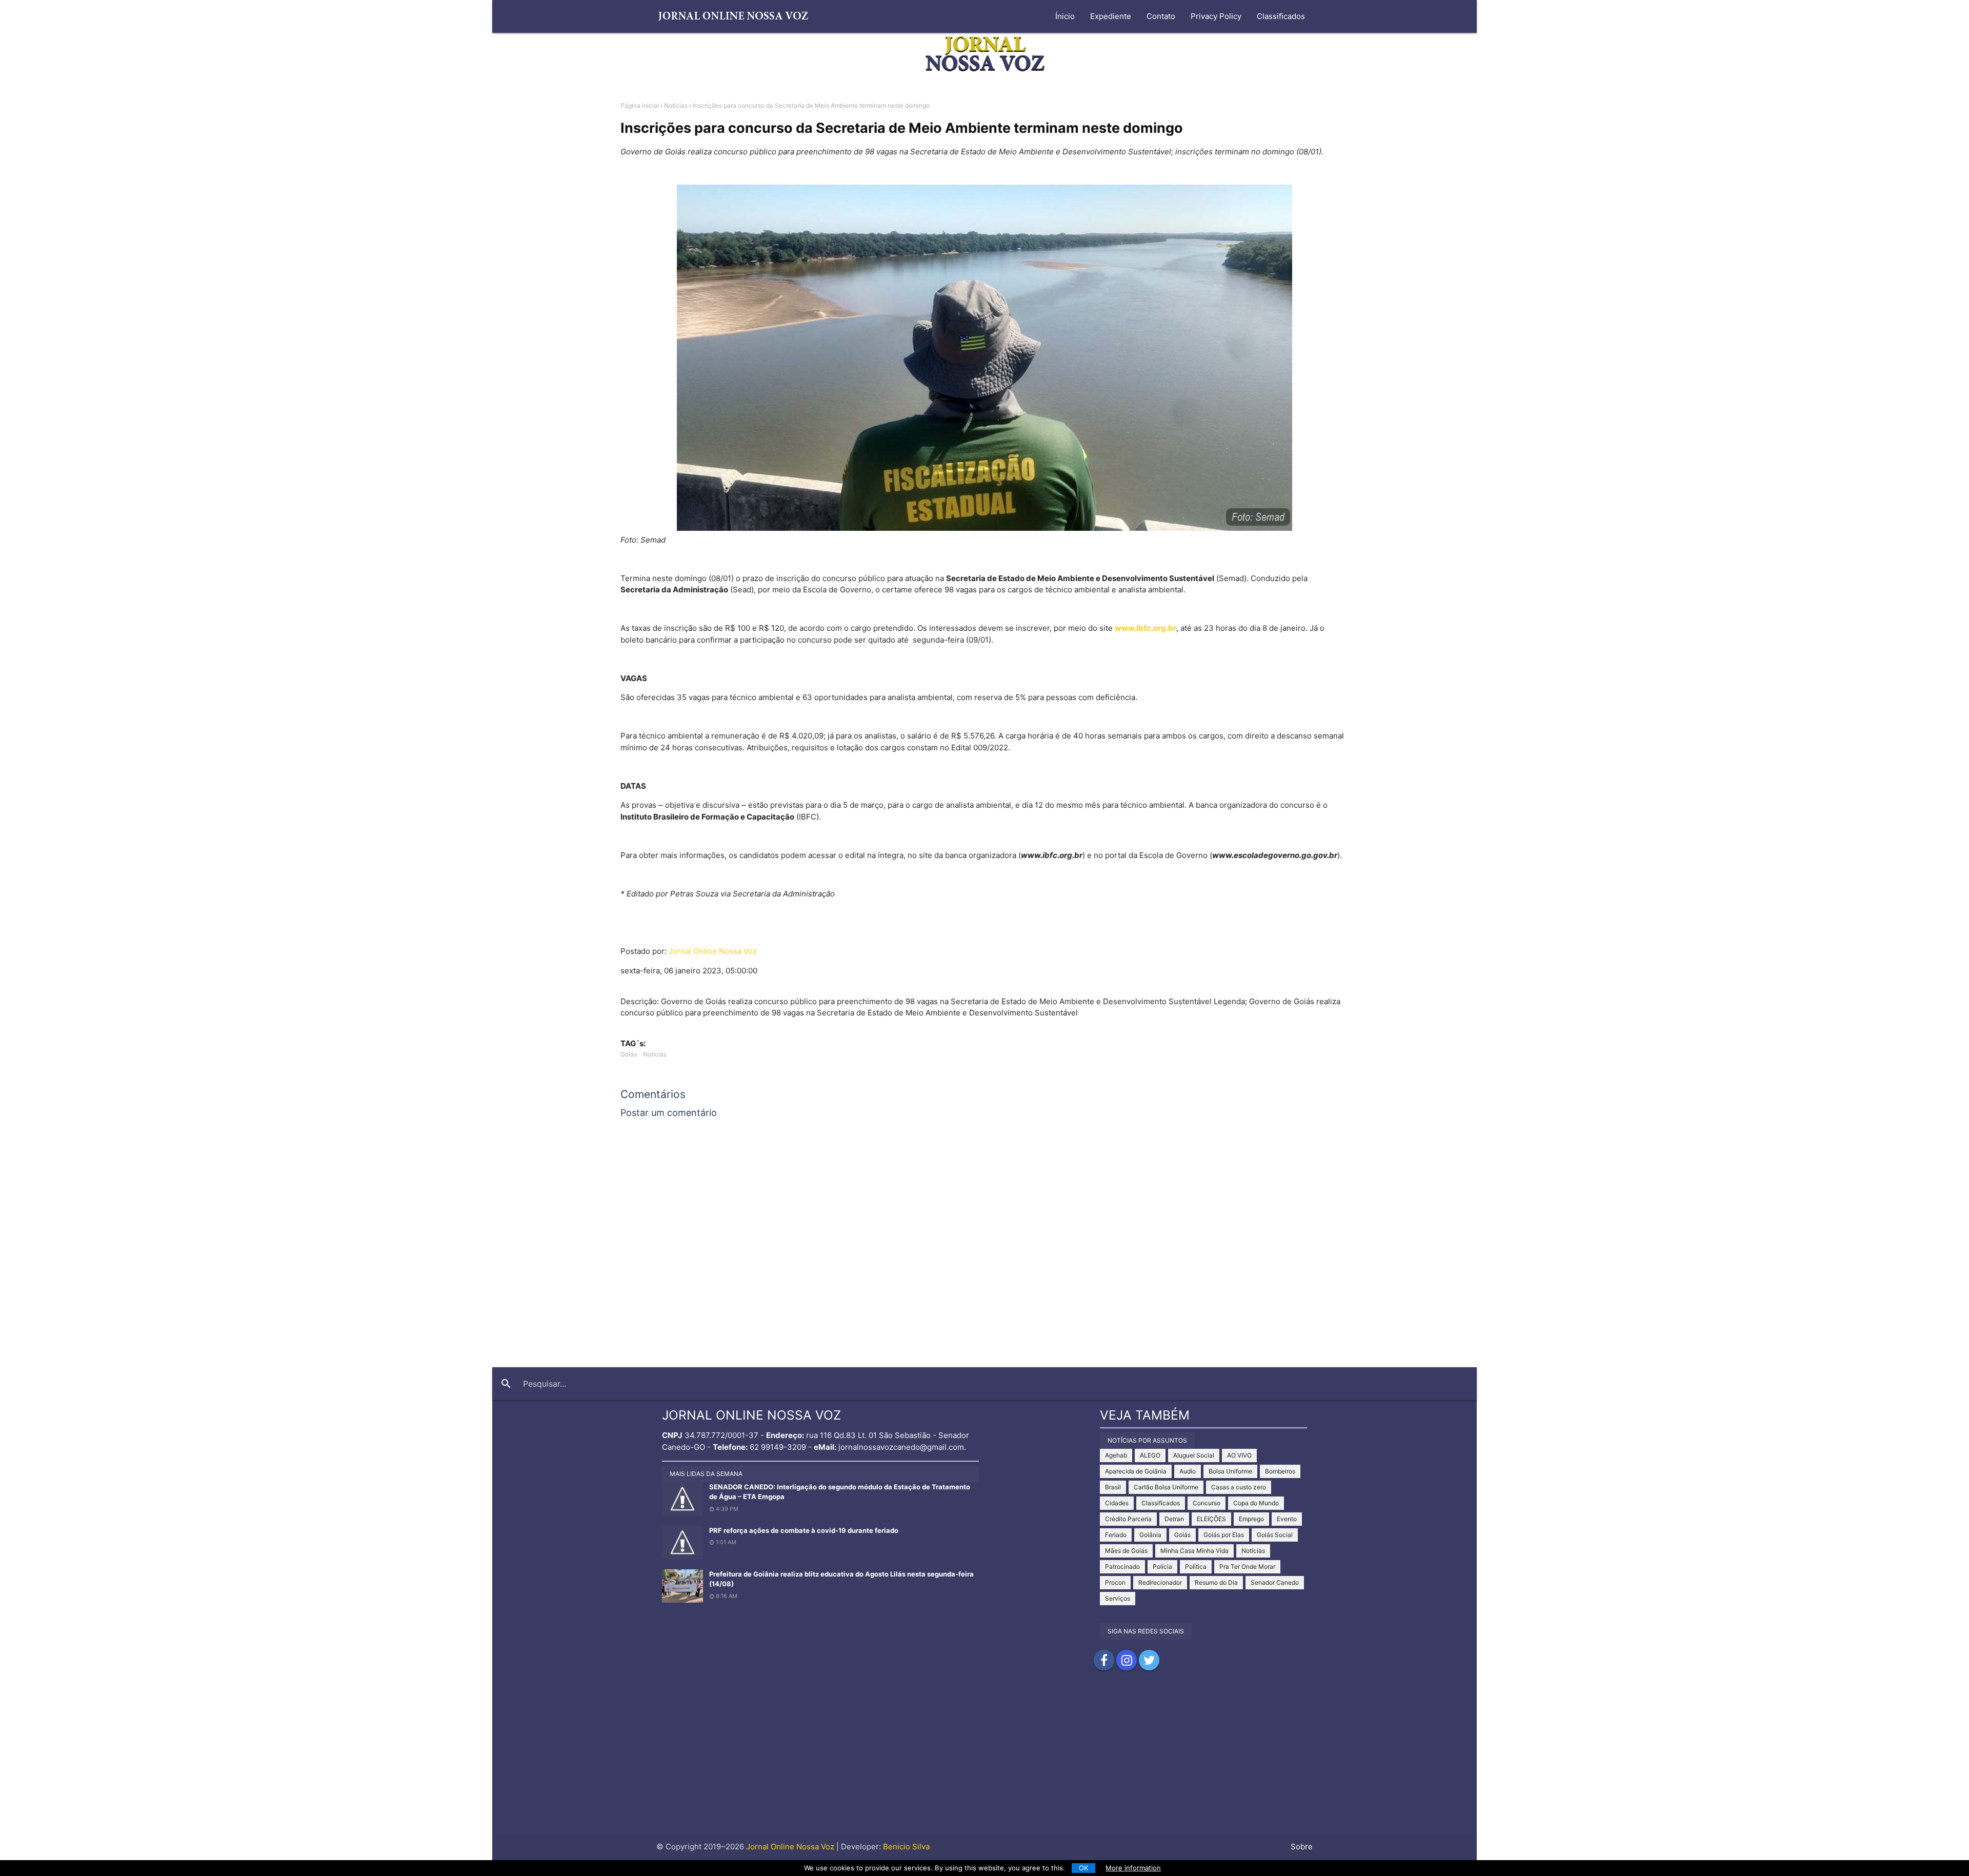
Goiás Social (1275, 1535)
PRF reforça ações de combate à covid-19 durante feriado (804, 1530)
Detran (1174, 1519)
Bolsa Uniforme (1230, 1471)
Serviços (1118, 1598)
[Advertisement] (985, 1763)
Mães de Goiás (1126, 1551)
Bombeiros (1280, 1471)
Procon (1115, 1582)
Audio (1188, 1471)
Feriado (1116, 1535)
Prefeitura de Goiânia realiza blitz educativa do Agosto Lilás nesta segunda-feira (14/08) (841, 1579)
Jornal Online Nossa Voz (713, 951)
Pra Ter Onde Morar (1247, 1566)
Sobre (1302, 1847)
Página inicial (640, 105)
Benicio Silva (906, 1847)
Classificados (1281, 16)
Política (1196, 1566)
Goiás (629, 1054)
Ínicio (1065, 16)
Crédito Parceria (1128, 1519)
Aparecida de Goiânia (1136, 1471)
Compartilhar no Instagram (1127, 1660)
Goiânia (1150, 1535)
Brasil (1113, 1487)
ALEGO (1150, 1455)
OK (1084, 1868)
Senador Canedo (1275, 1582)
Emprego (1251, 1519)
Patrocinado (1122, 1566)
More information (1133, 1868)
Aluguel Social (1194, 1455)
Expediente (1111, 16)
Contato (1161, 16)
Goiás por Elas (1224, 1535)
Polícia (1162, 1566)
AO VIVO (1239, 1455)
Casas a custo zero (1239, 1487)
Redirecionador (1160, 1582)
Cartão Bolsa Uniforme (1166, 1487)
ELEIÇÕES (1211, 1519)
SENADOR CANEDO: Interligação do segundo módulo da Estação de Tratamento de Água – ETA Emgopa (840, 1492)
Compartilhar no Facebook (1104, 1660)
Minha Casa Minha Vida (1194, 1551)
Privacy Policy (1216, 16)
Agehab (1116, 1455)
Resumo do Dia (1216, 1582)
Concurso (1207, 1503)
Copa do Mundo (1256, 1503)
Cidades (1117, 1503)
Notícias (676, 105)
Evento (1287, 1519)
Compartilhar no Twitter (1149, 1660)
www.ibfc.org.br (1146, 628)
